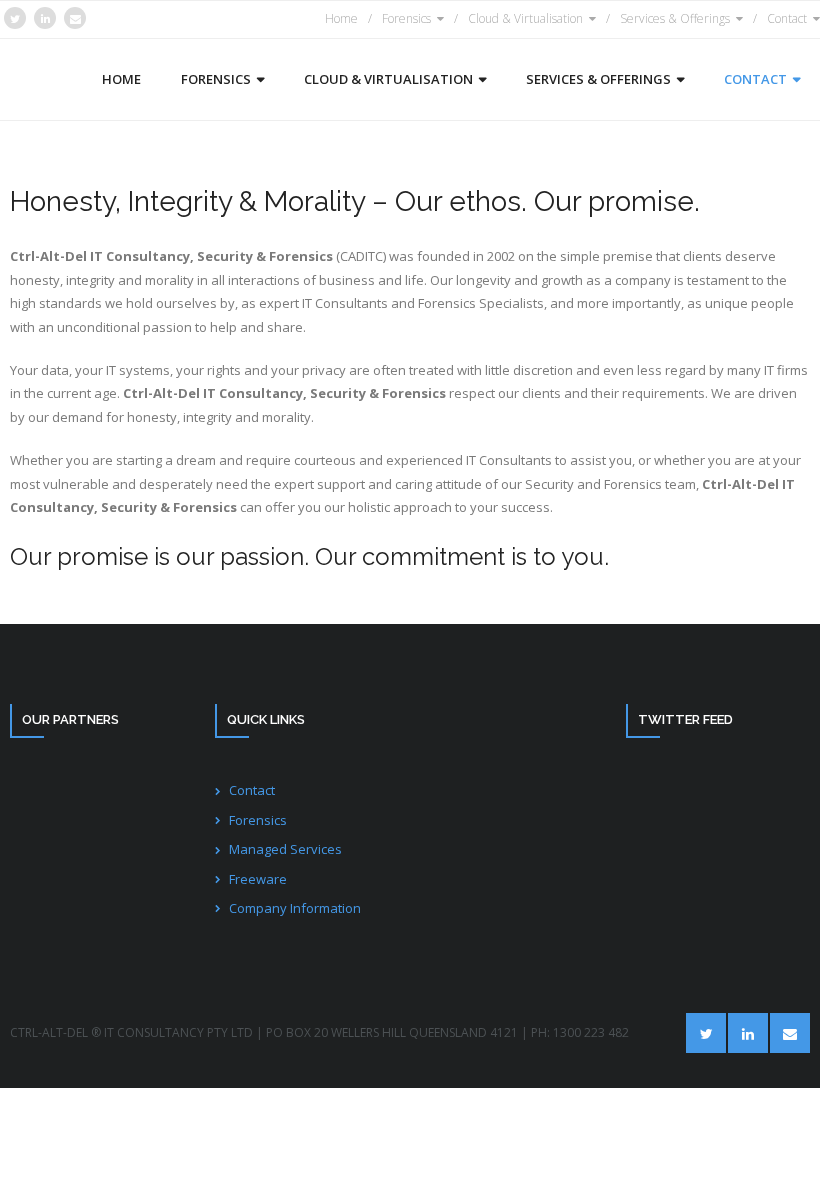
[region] (102, 856)
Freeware (258, 879)
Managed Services (285, 849)
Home (341, 18)
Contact (787, 18)
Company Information (295, 908)
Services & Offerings (675, 18)
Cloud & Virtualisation (525, 18)
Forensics (406, 18)
